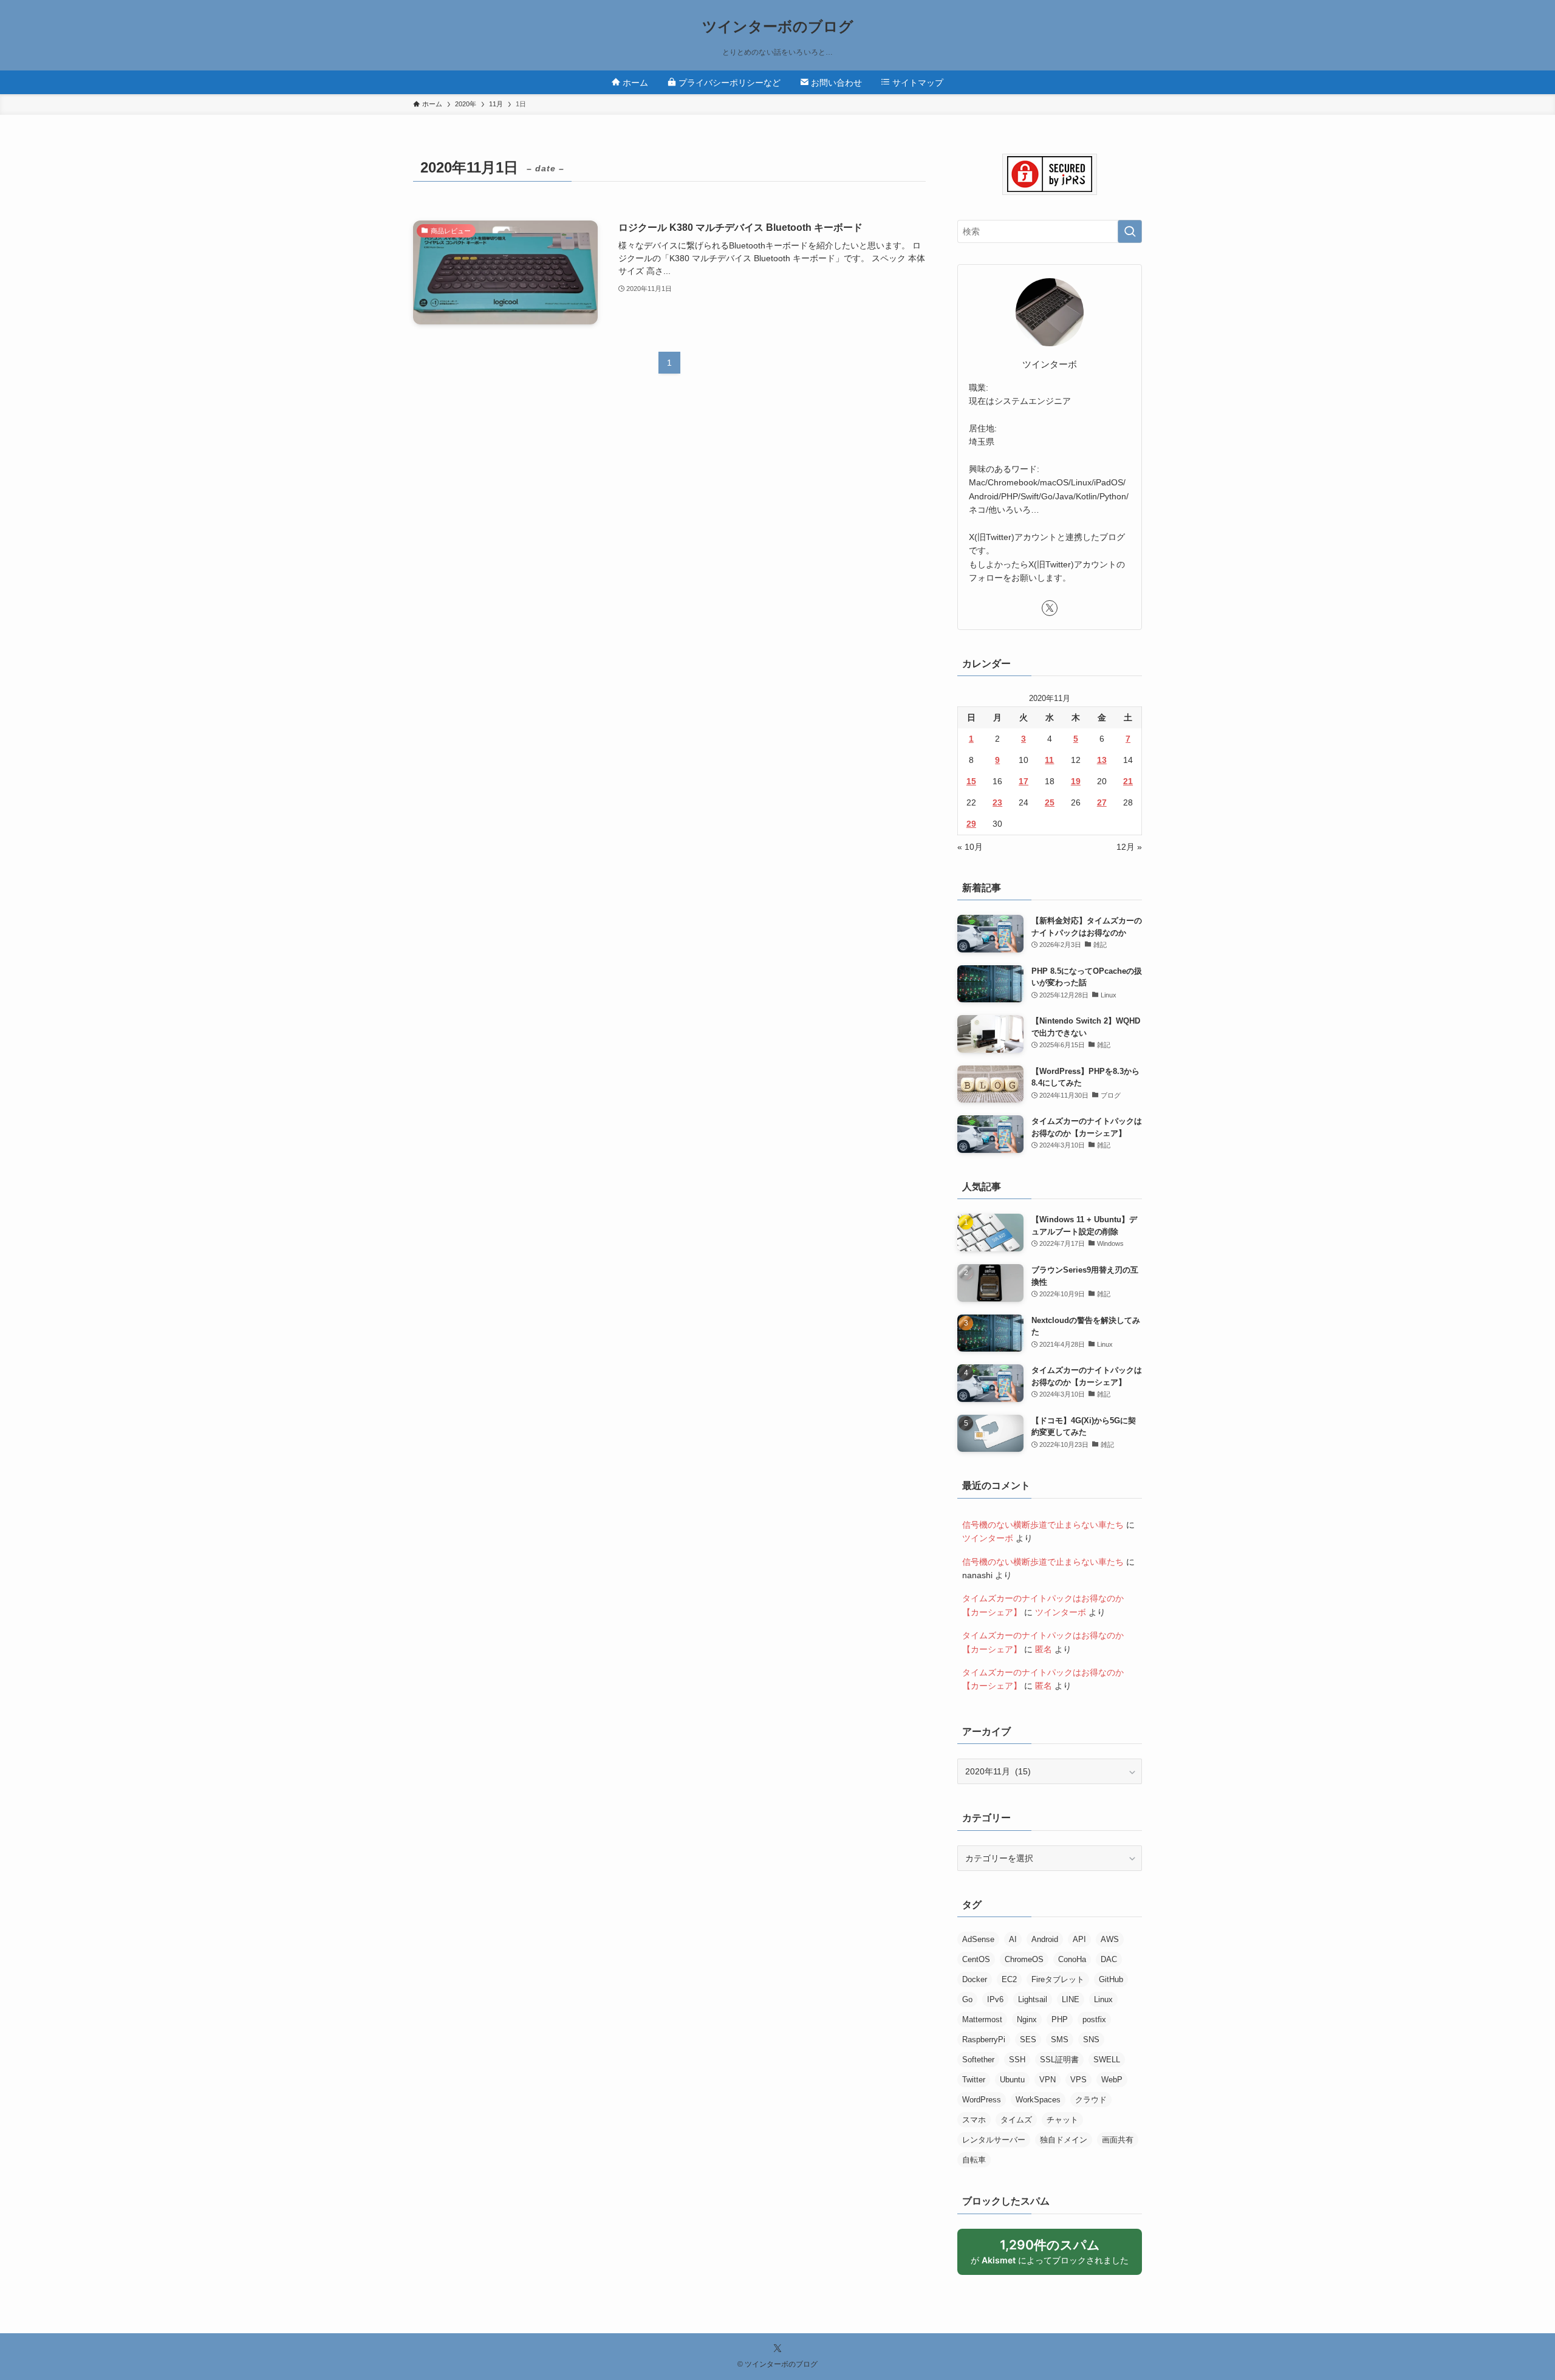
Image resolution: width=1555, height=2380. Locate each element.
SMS (1060, 2040)
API (1079, 1939)
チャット (1062, 2120)
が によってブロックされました (1055, 2256)
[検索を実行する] (1130, 231)
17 (1024, 781)
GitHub (1111, 1979)
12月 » (1129, 847)
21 (1128, 781)
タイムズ (1016, 2120)
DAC (1109, 1959)
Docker (975, 1979)
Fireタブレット (1058, 1979)
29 (971, 824)
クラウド (1091, 2100)
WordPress (982, 2100)
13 (1102, 760)
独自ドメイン (1064, 2140)
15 (971, 781)
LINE (1071, 1999)
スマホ (974, 2120)
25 (1050, 802)
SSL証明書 (1059, 2060)
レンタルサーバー (994, 2140)
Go (967, 1999)
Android (1045, 1939)
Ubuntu (1012, 2080)
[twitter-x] (1050, 608)
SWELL (1107, 2060)
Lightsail (1033, 1999)
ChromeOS (1024, 1959)
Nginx (1027, 2019)
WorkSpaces (1038, 2100)
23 (997, 802)
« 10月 (970, 847)
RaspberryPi (984, 2040)
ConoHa (1072, 1959)
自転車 (974, 2160)
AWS (1110, 1939)
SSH (1017, 2060)
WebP (1112, 2080)
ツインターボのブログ (778, 27)
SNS (1091, 2040)
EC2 (1009, 1979)
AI (1013, 1939)
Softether (978, 2060)
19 (1076, 781)
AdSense (978, 1939)
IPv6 (995, 1999)
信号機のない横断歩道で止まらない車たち (1043, 1525)
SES (1028, 2040)
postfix (1094, 2019)
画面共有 (1118, 2140)
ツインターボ (988, 1538)
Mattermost (982, 2019)
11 (1049, 760)
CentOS (976, 1959)
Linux (1103, 1999)
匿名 (1044, 1649)
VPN (1047, 2080)
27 (1102, 802)
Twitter (974, 2080)
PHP (1060, 2019)
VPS (1078, 2080)
